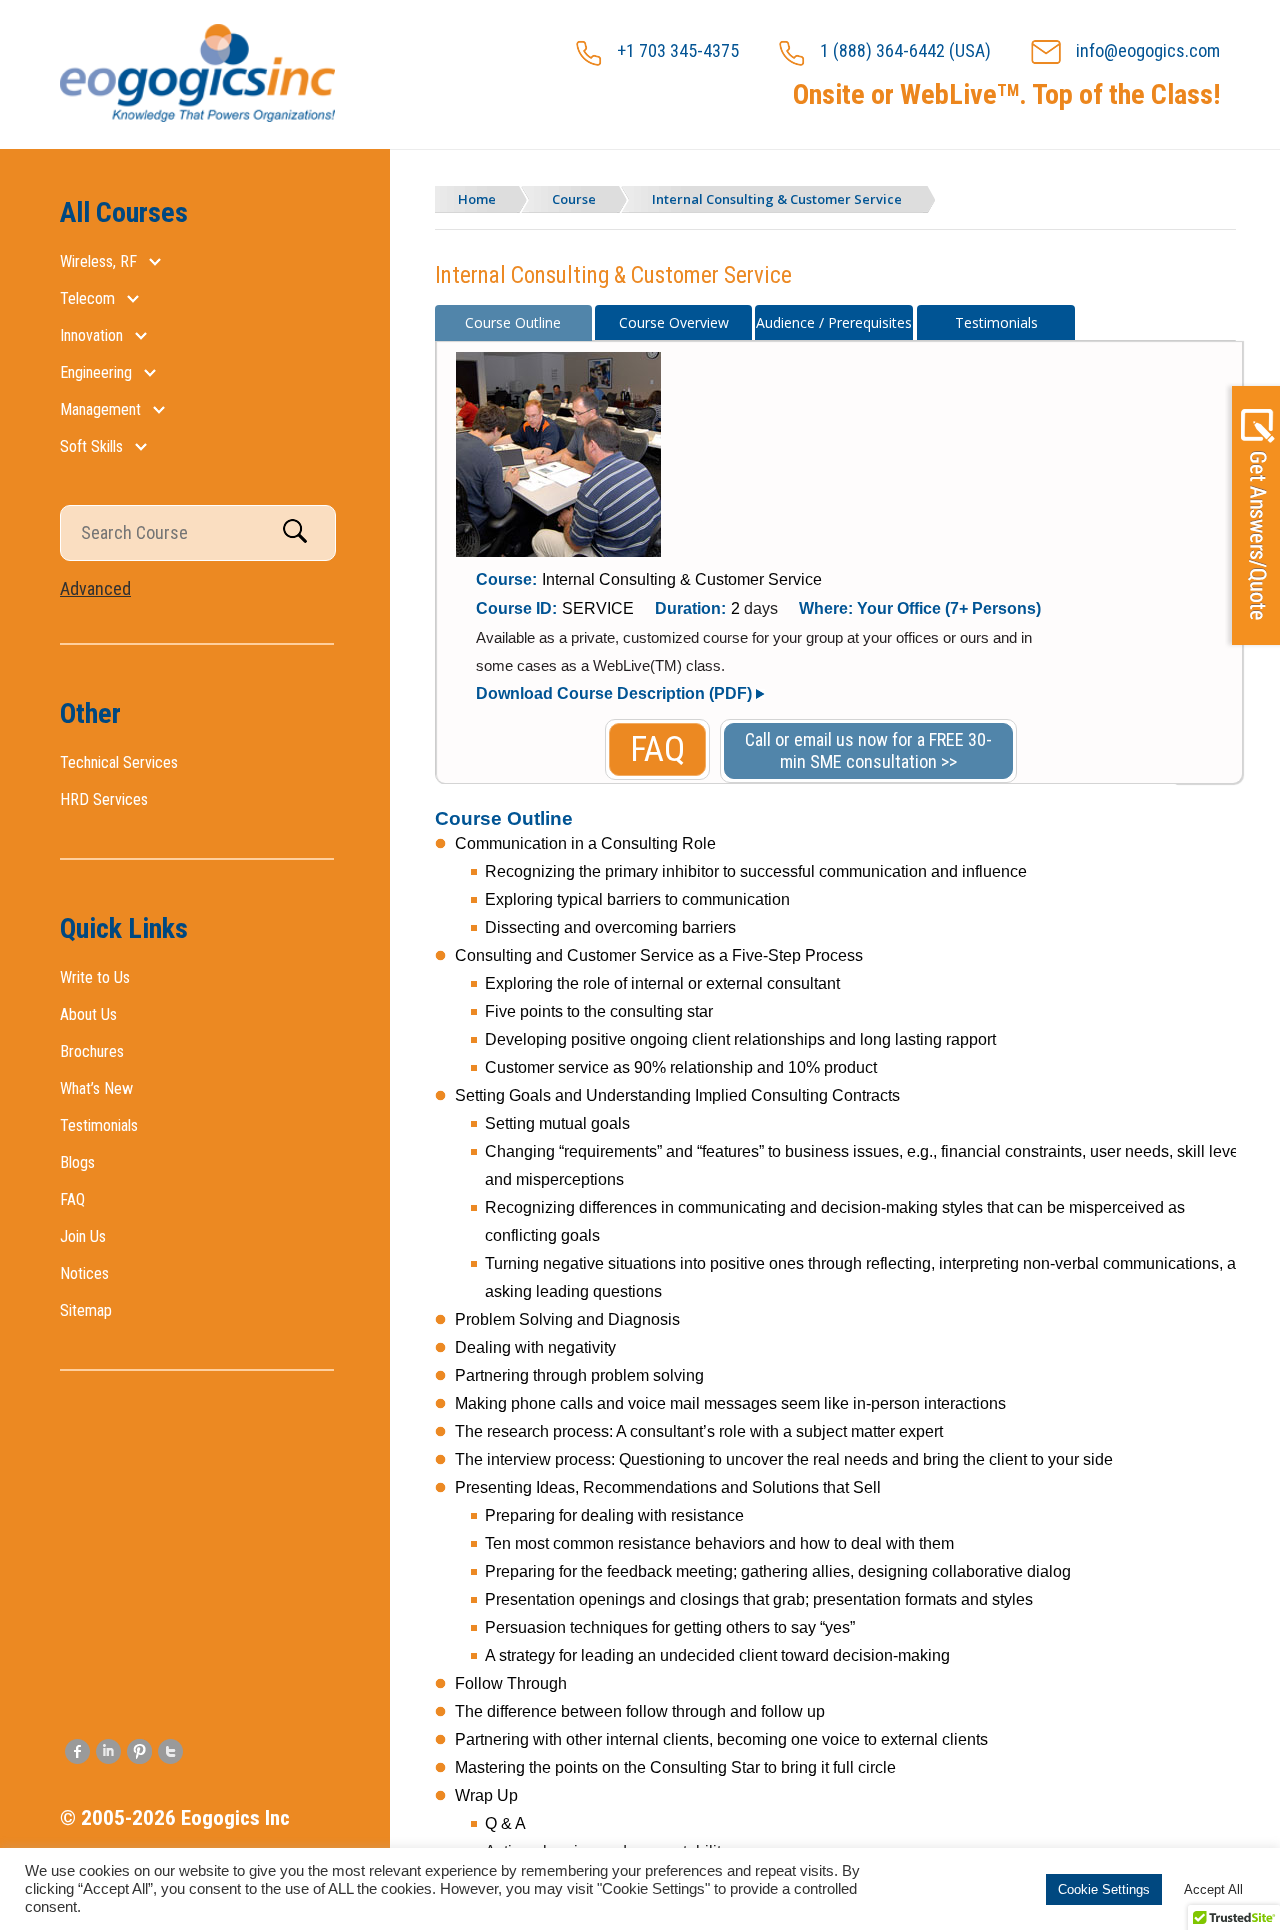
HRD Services (104, 799)
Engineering (96, 372)
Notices (84, 1273)
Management (100, 409)
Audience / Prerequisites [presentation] (834, 322)
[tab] (514, 323)
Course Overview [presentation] (674, 322)
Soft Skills (91, 446)
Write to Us (95, 977)
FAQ (72, 1199)
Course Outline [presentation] (513, 322)
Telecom (87, 298)
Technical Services (119, 762)
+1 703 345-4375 (678, 50)
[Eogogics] (197, 118)
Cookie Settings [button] (1104, 1889)
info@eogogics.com (1148, 50)
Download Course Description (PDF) (614, 693)
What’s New (96, 1088)
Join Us (83, 1236)
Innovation (91, 335)
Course (574, 199)
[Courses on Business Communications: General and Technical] (558, 552)
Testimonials (99, 1125)
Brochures (92, 1051)
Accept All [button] (1213, 1889)
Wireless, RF (98, 261)
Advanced (95, 588)
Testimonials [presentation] (996, 322)
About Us (88, 1014)
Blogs (77, 1162)
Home (477, 199)
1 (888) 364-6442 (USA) (905, 50)
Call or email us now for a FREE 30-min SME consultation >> (868, 750)
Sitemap (86, 1310)
